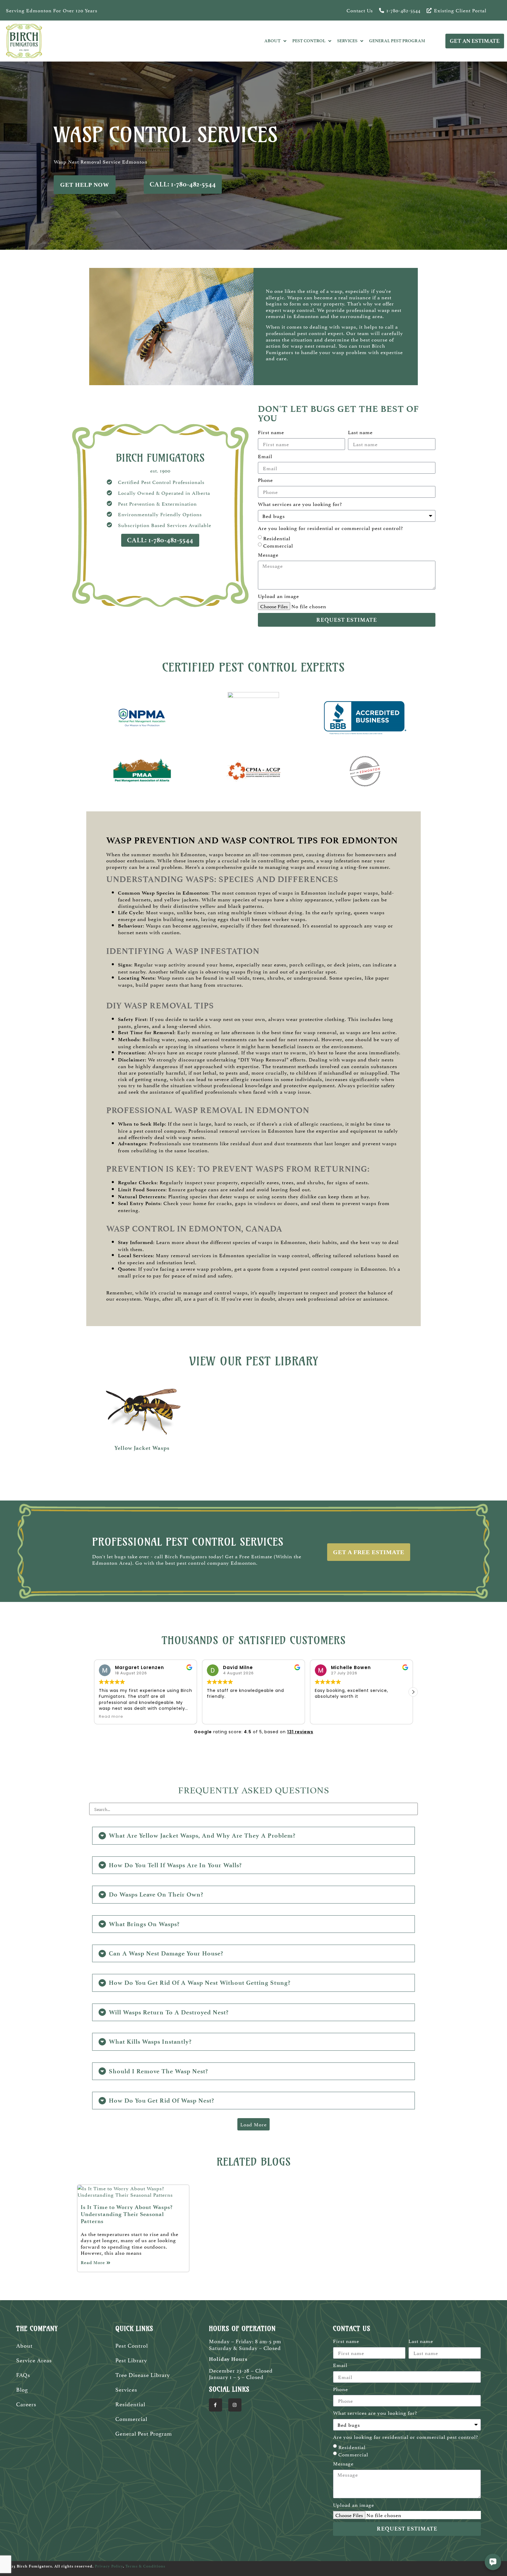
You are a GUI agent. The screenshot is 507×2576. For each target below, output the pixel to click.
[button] (413, 1692)
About (24, 2345)
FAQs (23, 2374)
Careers (26, 2404)
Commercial (278, 545)
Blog (22, 2389)
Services (126, 2389)
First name (271, 432)
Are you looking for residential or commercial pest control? (331, 528)
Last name (360, 432)
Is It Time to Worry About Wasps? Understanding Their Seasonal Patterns (127, 2214)
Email (265, 456)
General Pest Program (144, 2433)
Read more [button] (327, 1716)
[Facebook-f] (216, 2405)
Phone (265, 480)
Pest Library (131, 2360)
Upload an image (278, 596)
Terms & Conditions (145, 2566)
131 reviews (300, 1732)
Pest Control (132, 2345)
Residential (277, 538)
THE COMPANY (37, 2329)
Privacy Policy (109, 2566)
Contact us (360, 10)
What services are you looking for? (300, 504)
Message (268, 555)
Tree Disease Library (143, 2374)
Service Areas (34, 2360)
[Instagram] (235, 2405)
